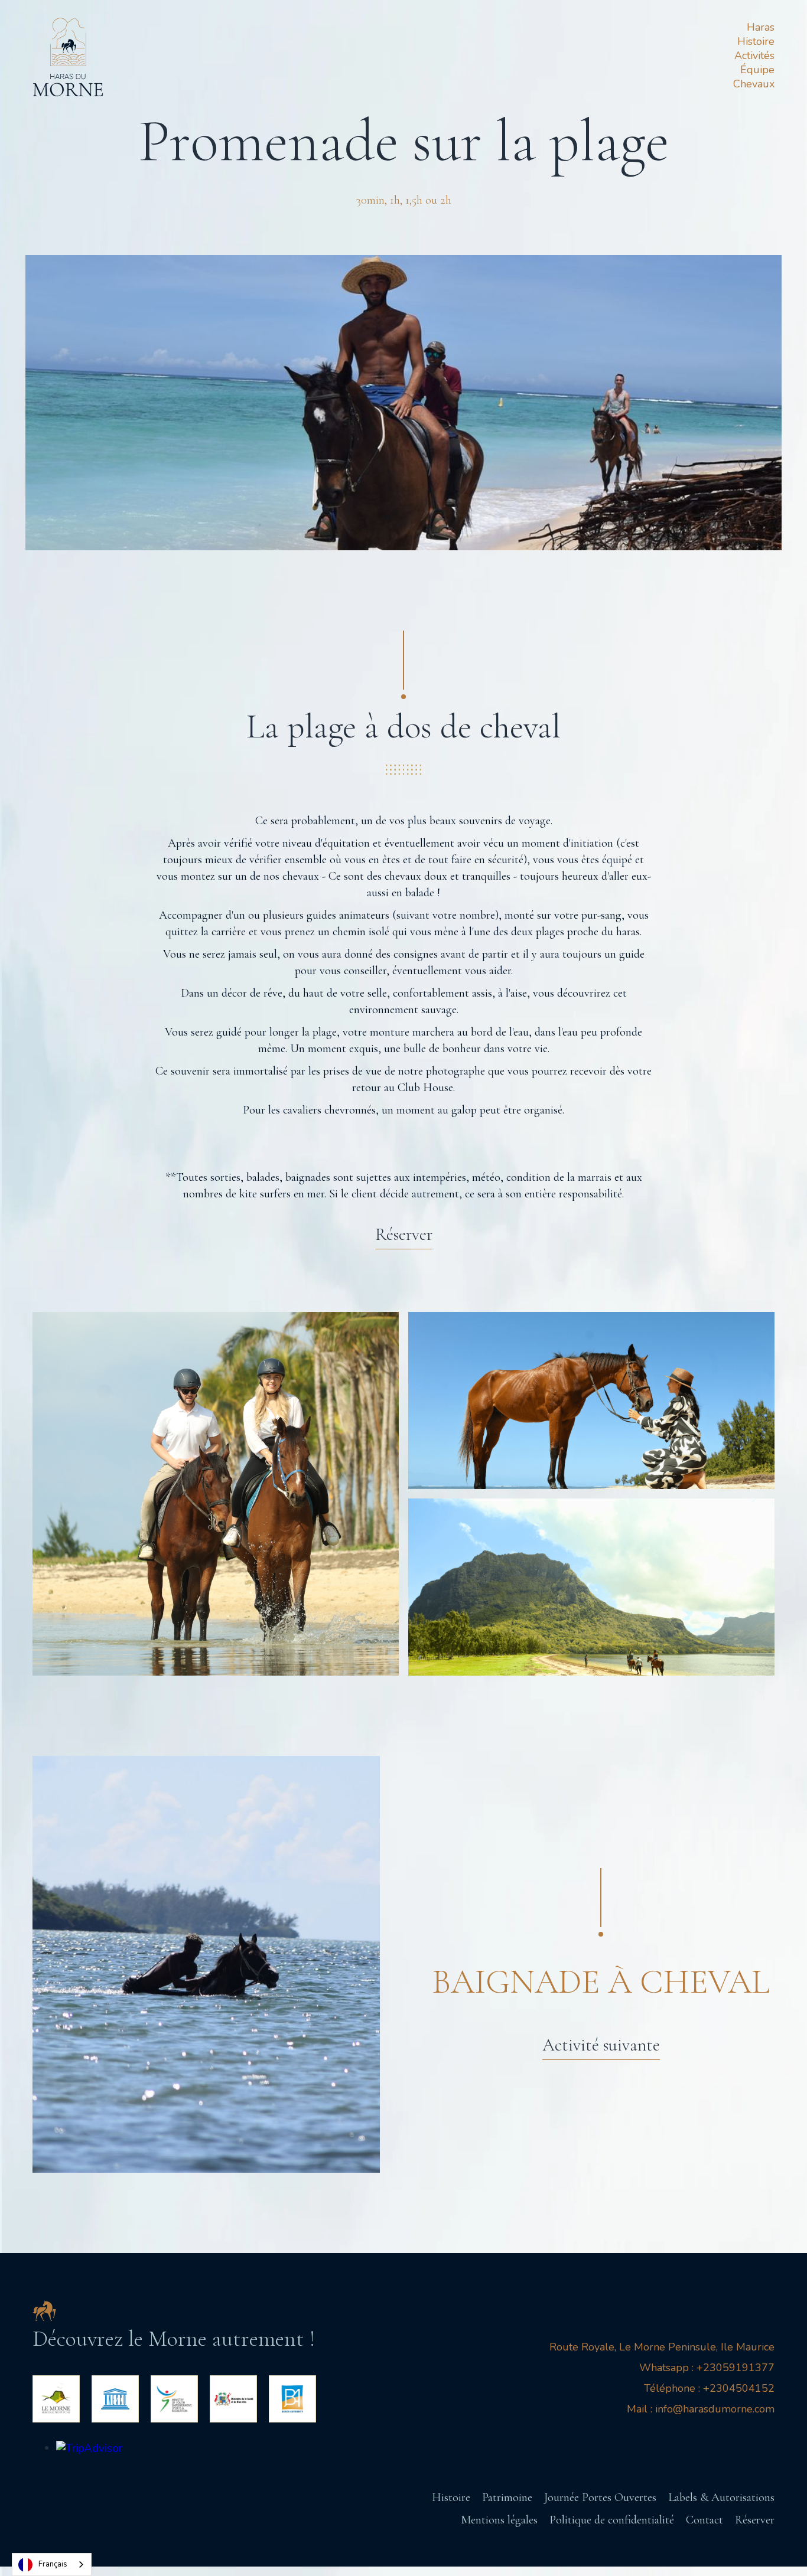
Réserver (755, 2520)
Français (53, 2564)
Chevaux (754, 84)
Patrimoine (507, 2497)
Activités (754, 55)
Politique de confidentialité (612, 2520)
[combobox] (52, 2564)
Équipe (757, 70)
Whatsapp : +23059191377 (707, 2368)
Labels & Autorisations (721, 2497)
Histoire (756, 41)
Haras (761, 27)
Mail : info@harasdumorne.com (701, 2409)
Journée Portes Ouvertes (600, 2497)
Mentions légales (499, 2520)
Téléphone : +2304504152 (709, 2388)
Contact (705, 2520)
